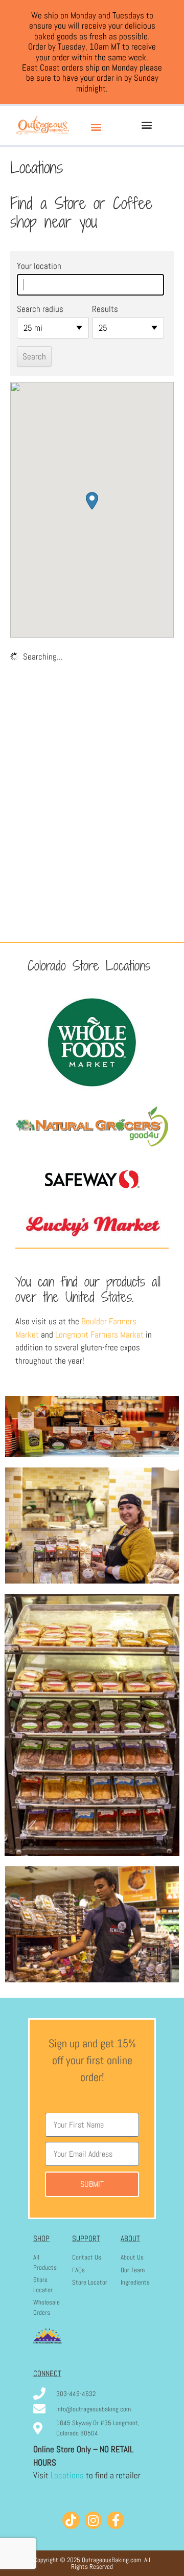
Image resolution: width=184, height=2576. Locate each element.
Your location (39, 266)
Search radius (40, 309)
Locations (67, 2475)
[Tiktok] (71, 2520)
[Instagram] (94, 2520)
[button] (96, 127)
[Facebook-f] (116, 2520)
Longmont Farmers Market (99, 1335)
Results (105, 309)
